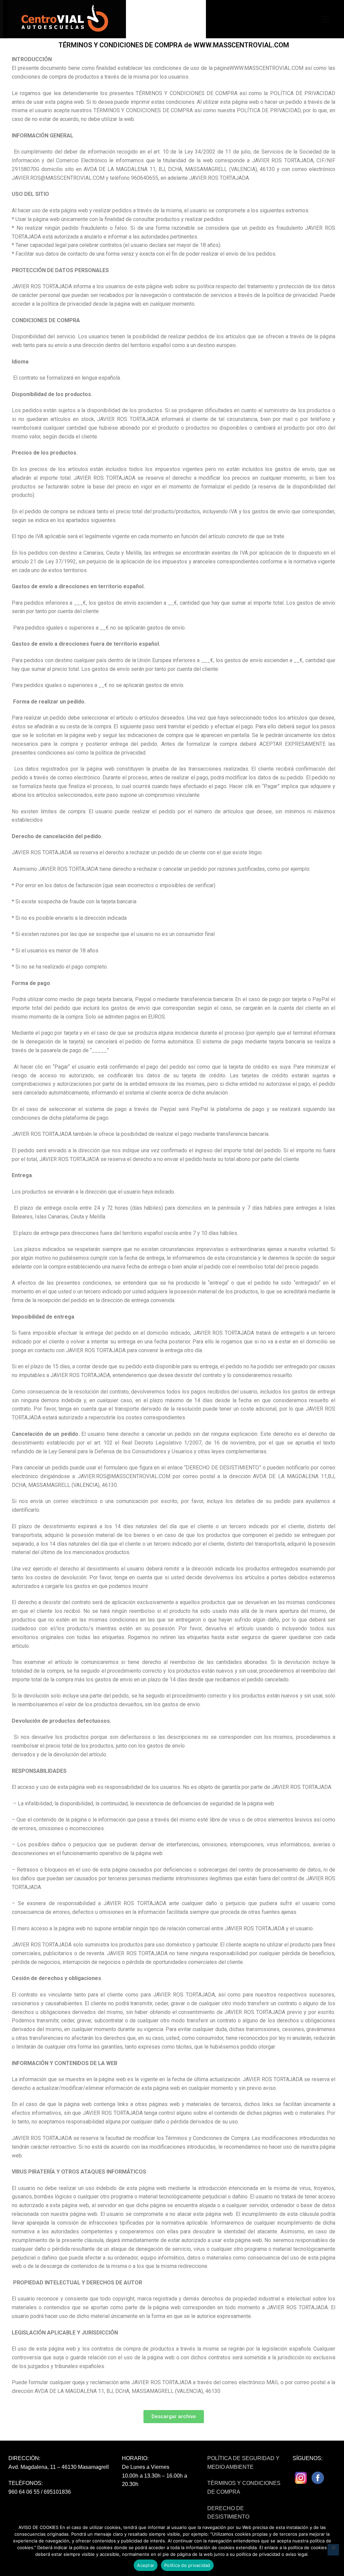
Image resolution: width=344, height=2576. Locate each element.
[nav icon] (325, 19)
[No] (333, 2550)
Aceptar (146, 2565)
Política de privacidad (187, 2565)
